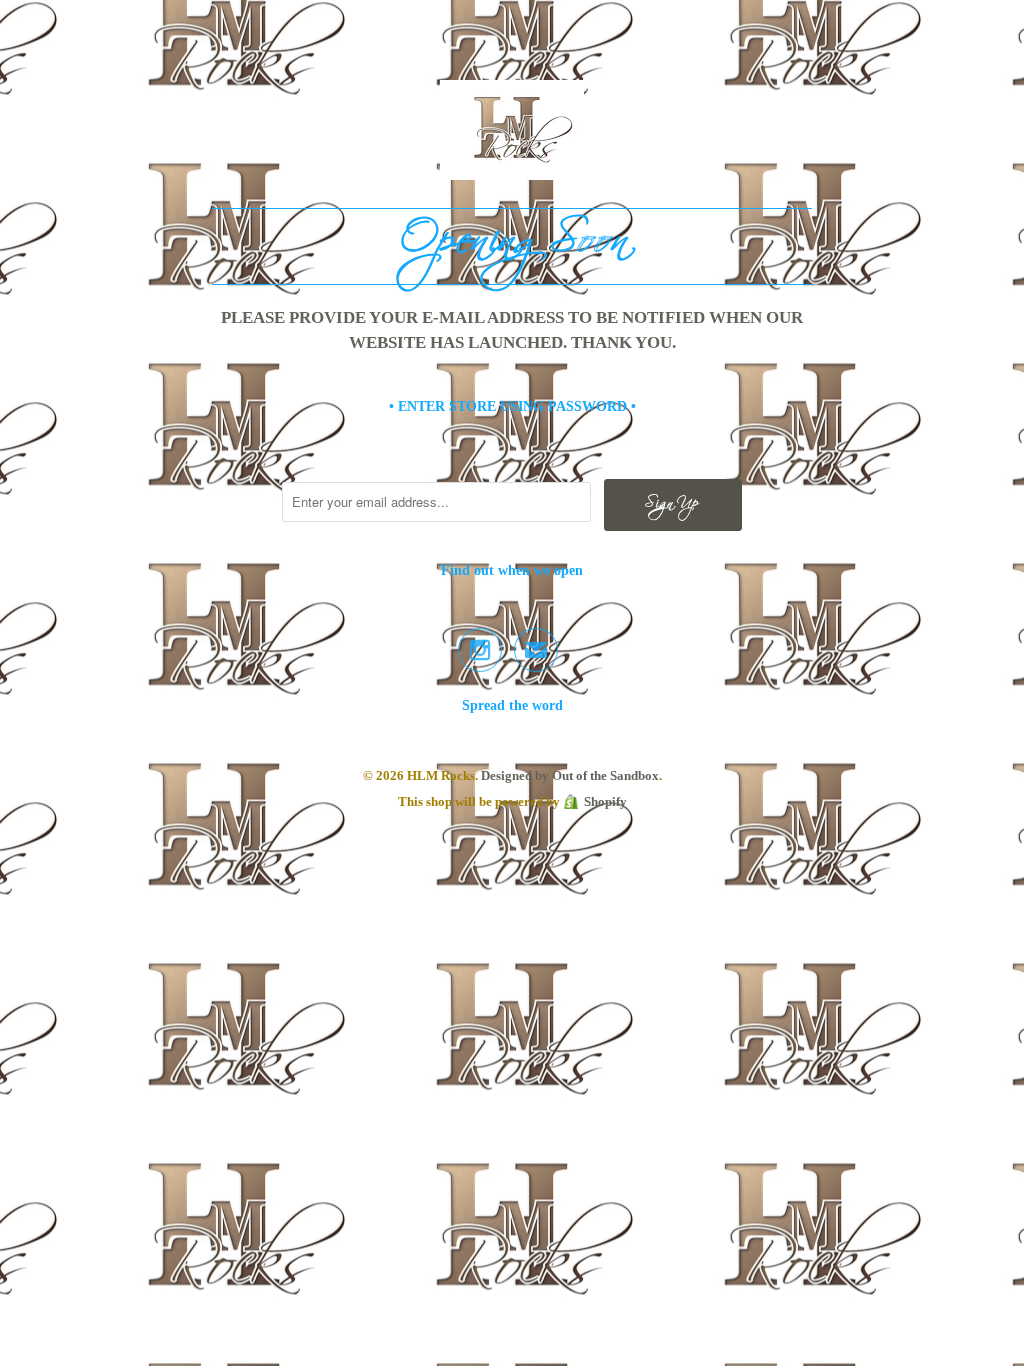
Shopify (605, 801)
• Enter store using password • (512, 406)
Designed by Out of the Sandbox (570, 775)
